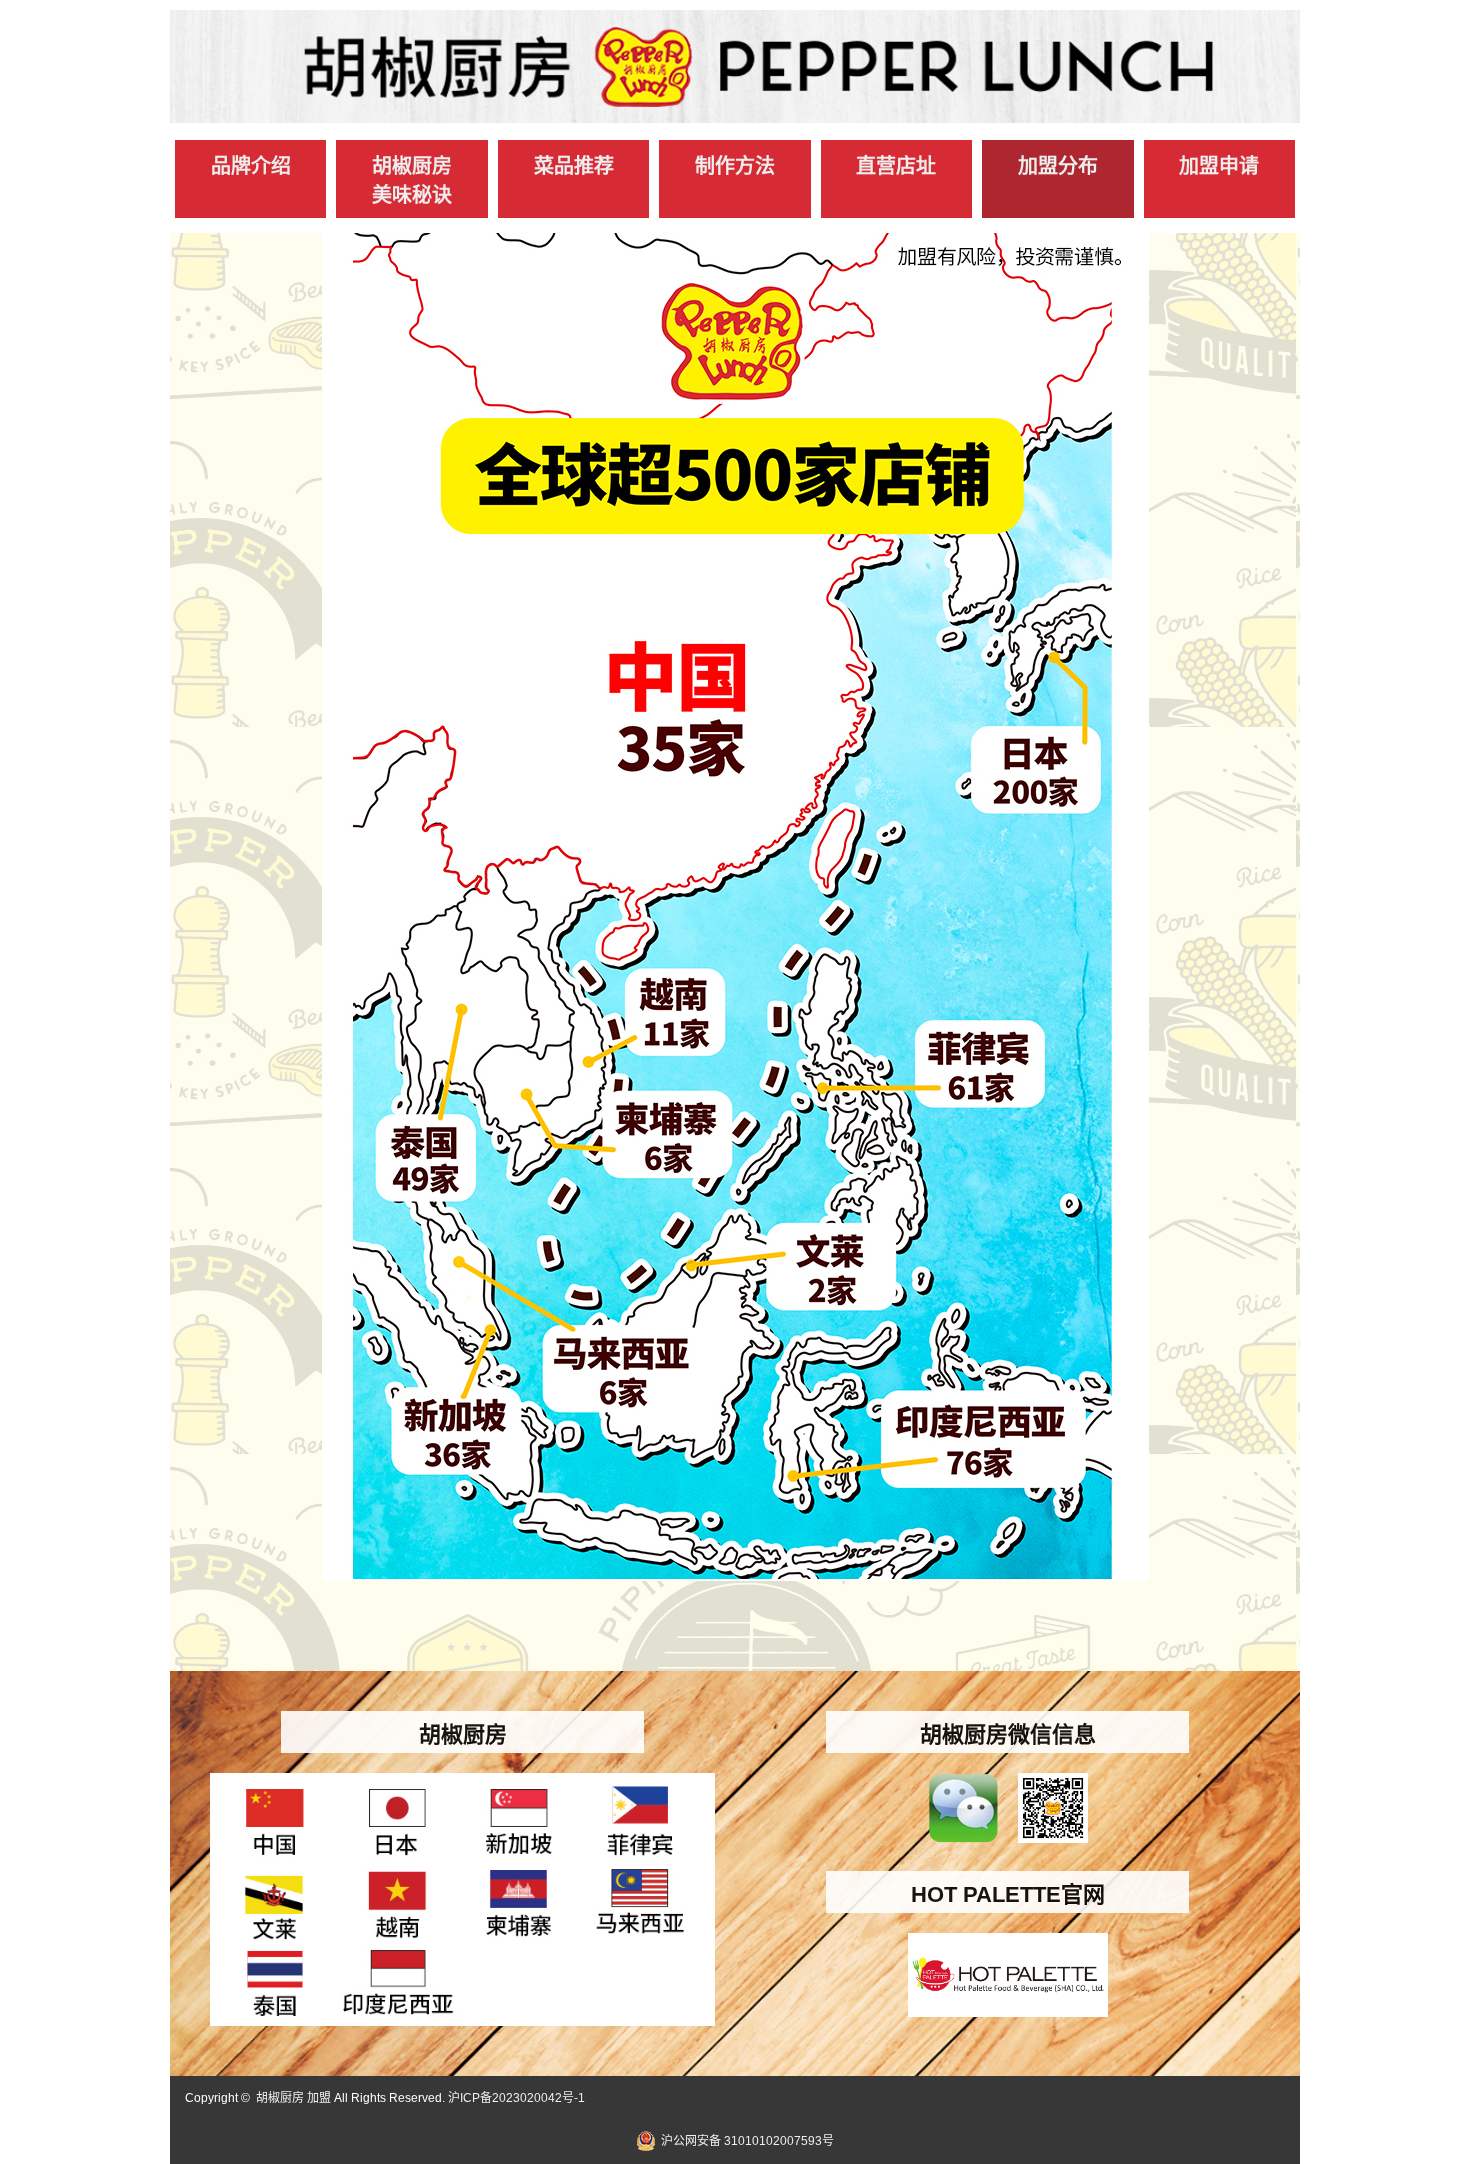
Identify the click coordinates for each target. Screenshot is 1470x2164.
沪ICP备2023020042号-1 (516, 2098)
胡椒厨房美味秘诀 (412, 180)
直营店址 (896, 166)
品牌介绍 (251, 166)
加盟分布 (1058, 166)
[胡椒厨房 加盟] (735, 113)
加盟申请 (1219, 166)
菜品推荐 (574, 166)
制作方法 (735, 166)
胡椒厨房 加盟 (293, 2098)
